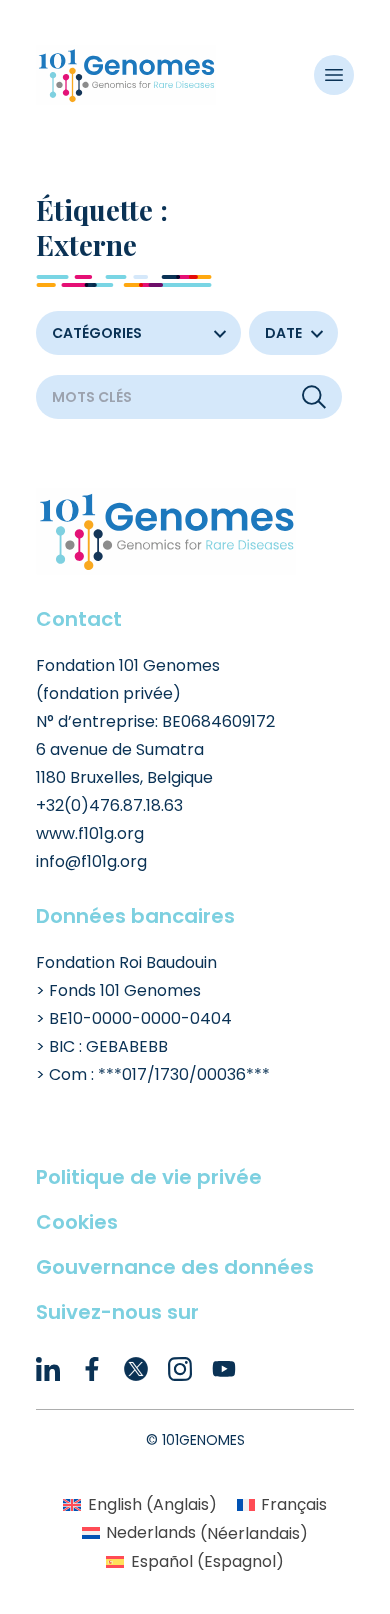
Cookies (77, 1222)
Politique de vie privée (149, 1177)
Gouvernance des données (175, 1267)
